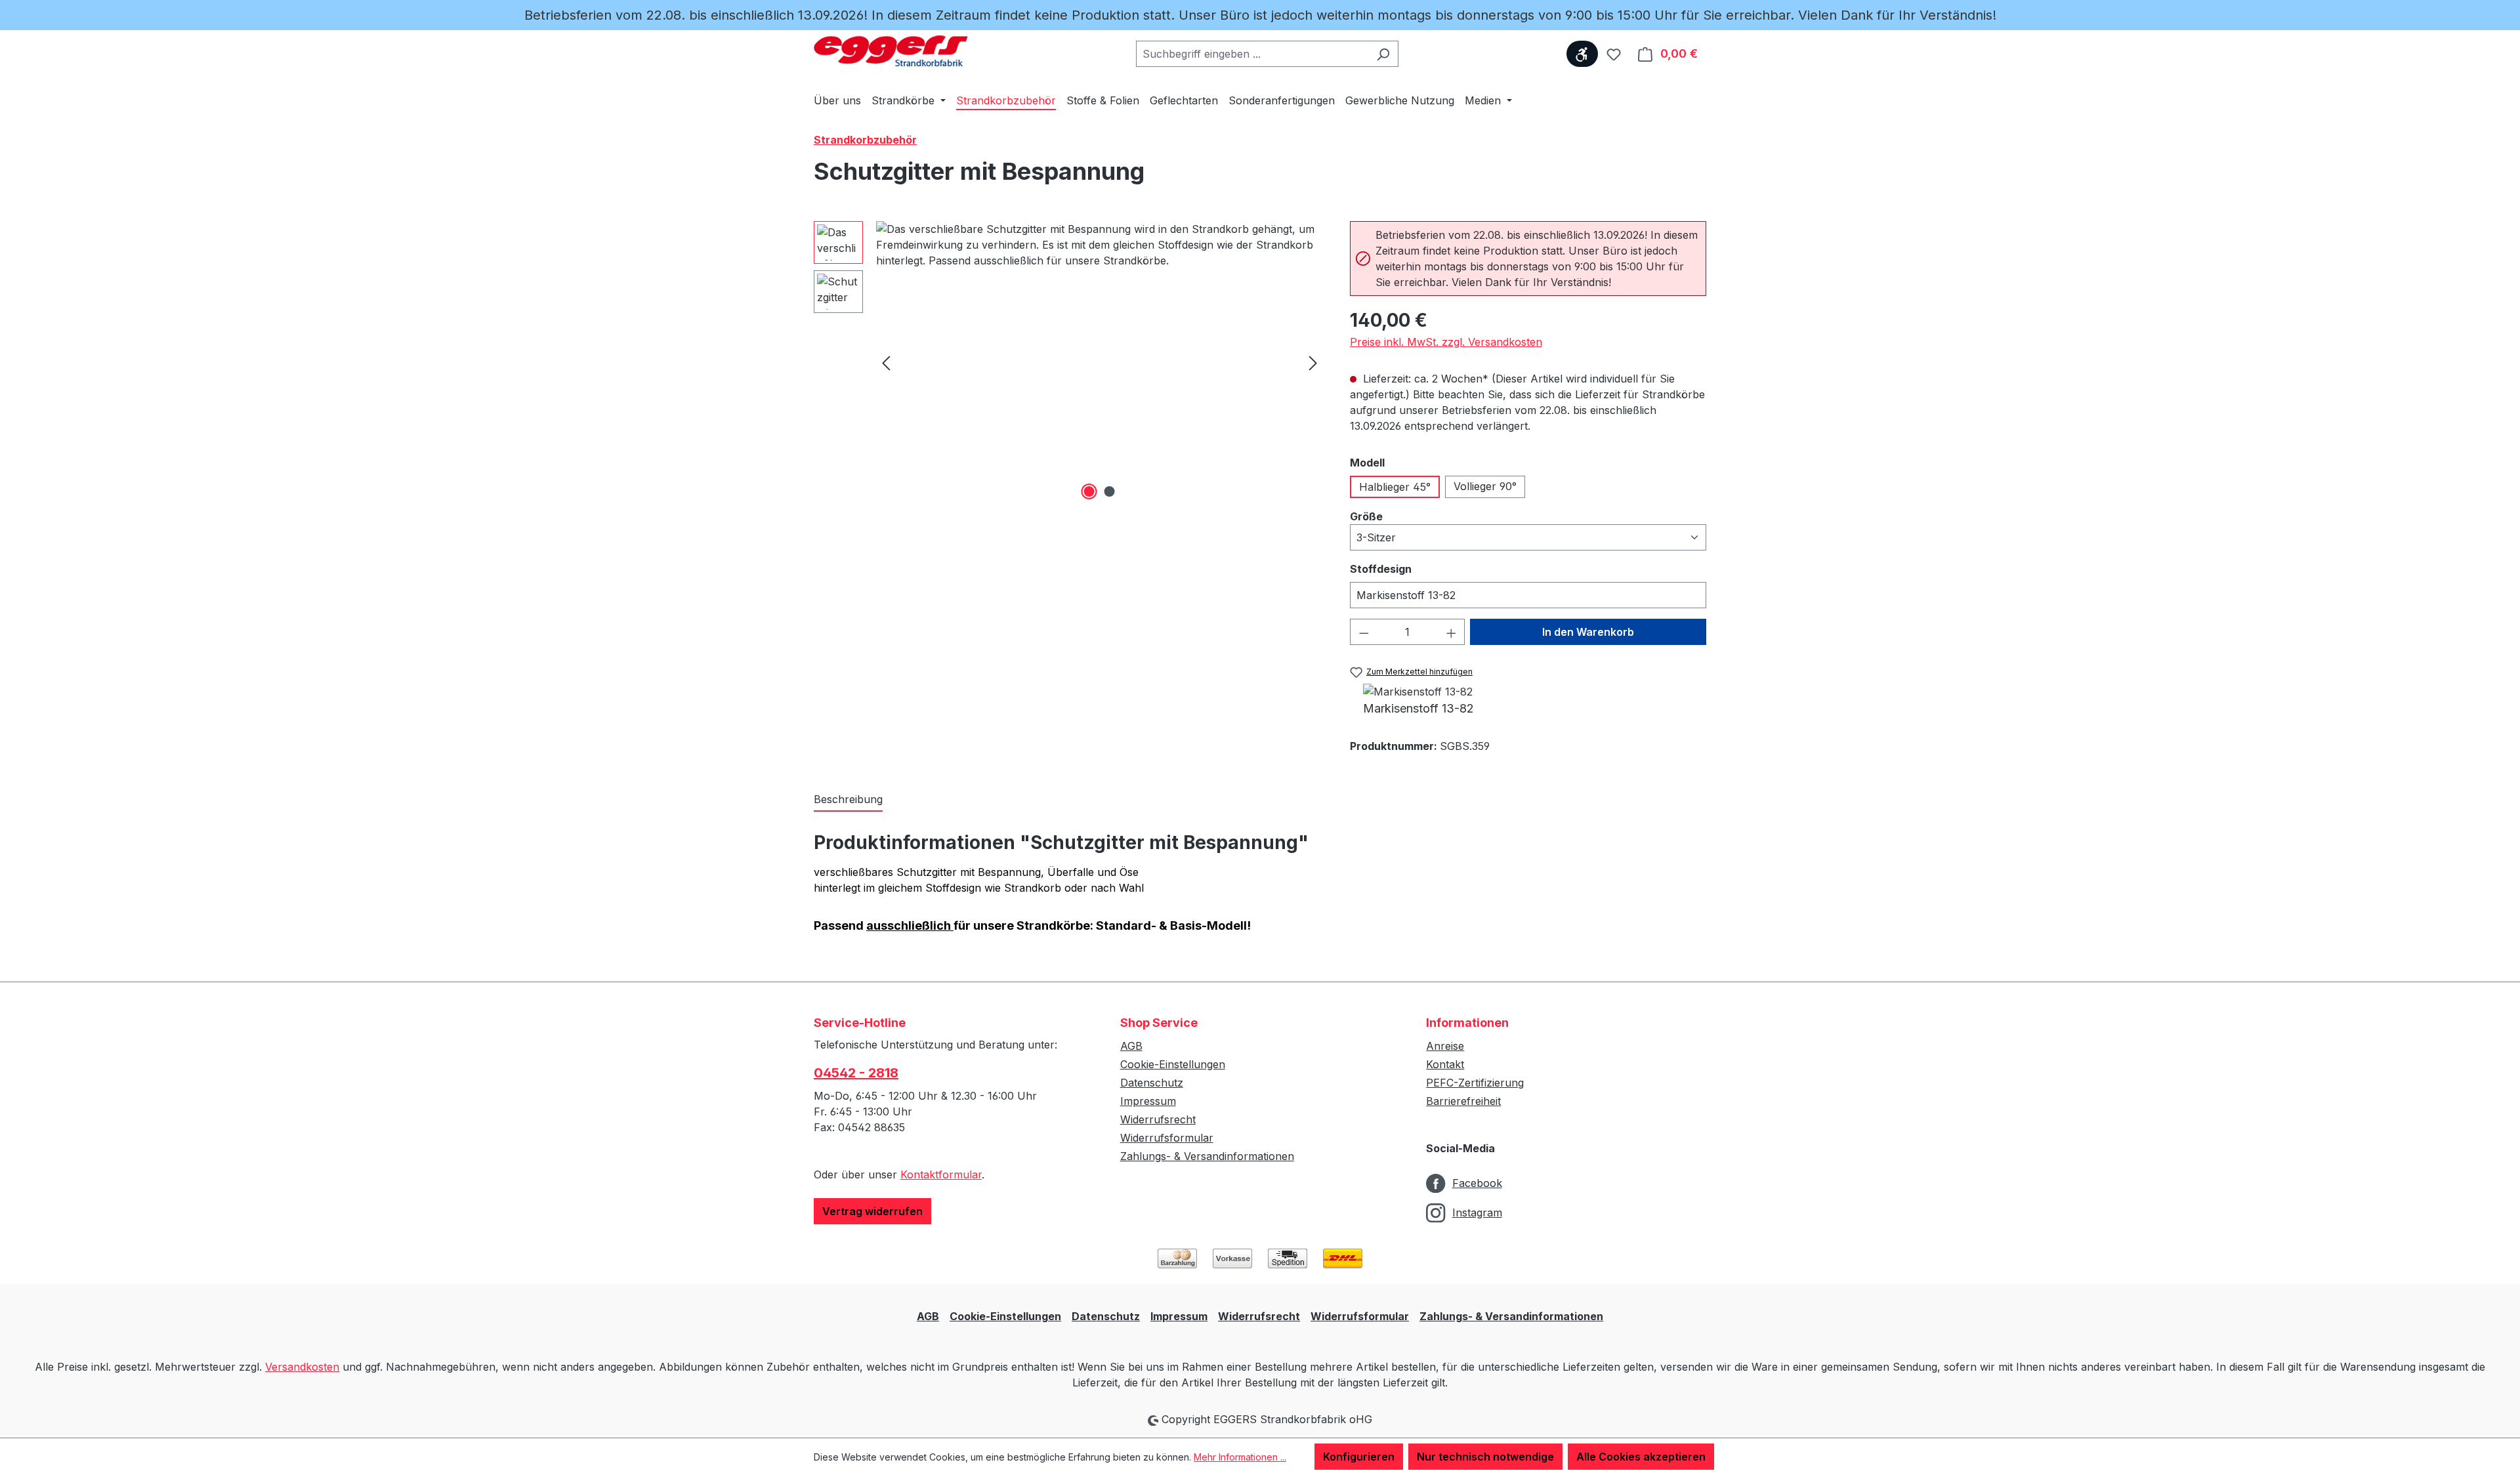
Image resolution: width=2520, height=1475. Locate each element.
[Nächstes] (1313, 363)
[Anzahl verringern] (1364, 632)
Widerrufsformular (1167, 1138)
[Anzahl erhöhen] (1452, 632)
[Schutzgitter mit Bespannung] (1100, 362)
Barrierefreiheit (1463, 1101)
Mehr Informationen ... (1240, 1457)
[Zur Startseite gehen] (891, 51)
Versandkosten (302, 1367)
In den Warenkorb (1588, 632)
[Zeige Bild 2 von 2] (1110, 491)
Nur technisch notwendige (1485, 1457)
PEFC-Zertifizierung (1475, 1083)
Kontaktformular (941, 1174)
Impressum (1148, 1101)
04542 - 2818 (856, 1073)
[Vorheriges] (886, 363)
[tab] (848, 800)
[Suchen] (1383, 54)
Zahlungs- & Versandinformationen (1207, 1156)
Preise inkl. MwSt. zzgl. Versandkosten (1446, 342)
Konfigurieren (1359, 1457)
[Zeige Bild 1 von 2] (1089, 491)
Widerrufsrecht (1158, 1119)
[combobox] (1252, 54)
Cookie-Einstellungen (1173, 1064)
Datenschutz (1152, 1083)
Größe (1396, 516)
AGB (1131, 1046)
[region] (1069, 362)
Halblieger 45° (1395, 487)
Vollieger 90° (1485, 486)
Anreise (1445, 1046)
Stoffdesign (1410, 569)
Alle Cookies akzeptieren (1641, 1457)
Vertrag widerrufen (872, 1211)
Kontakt (1445, 1064)
